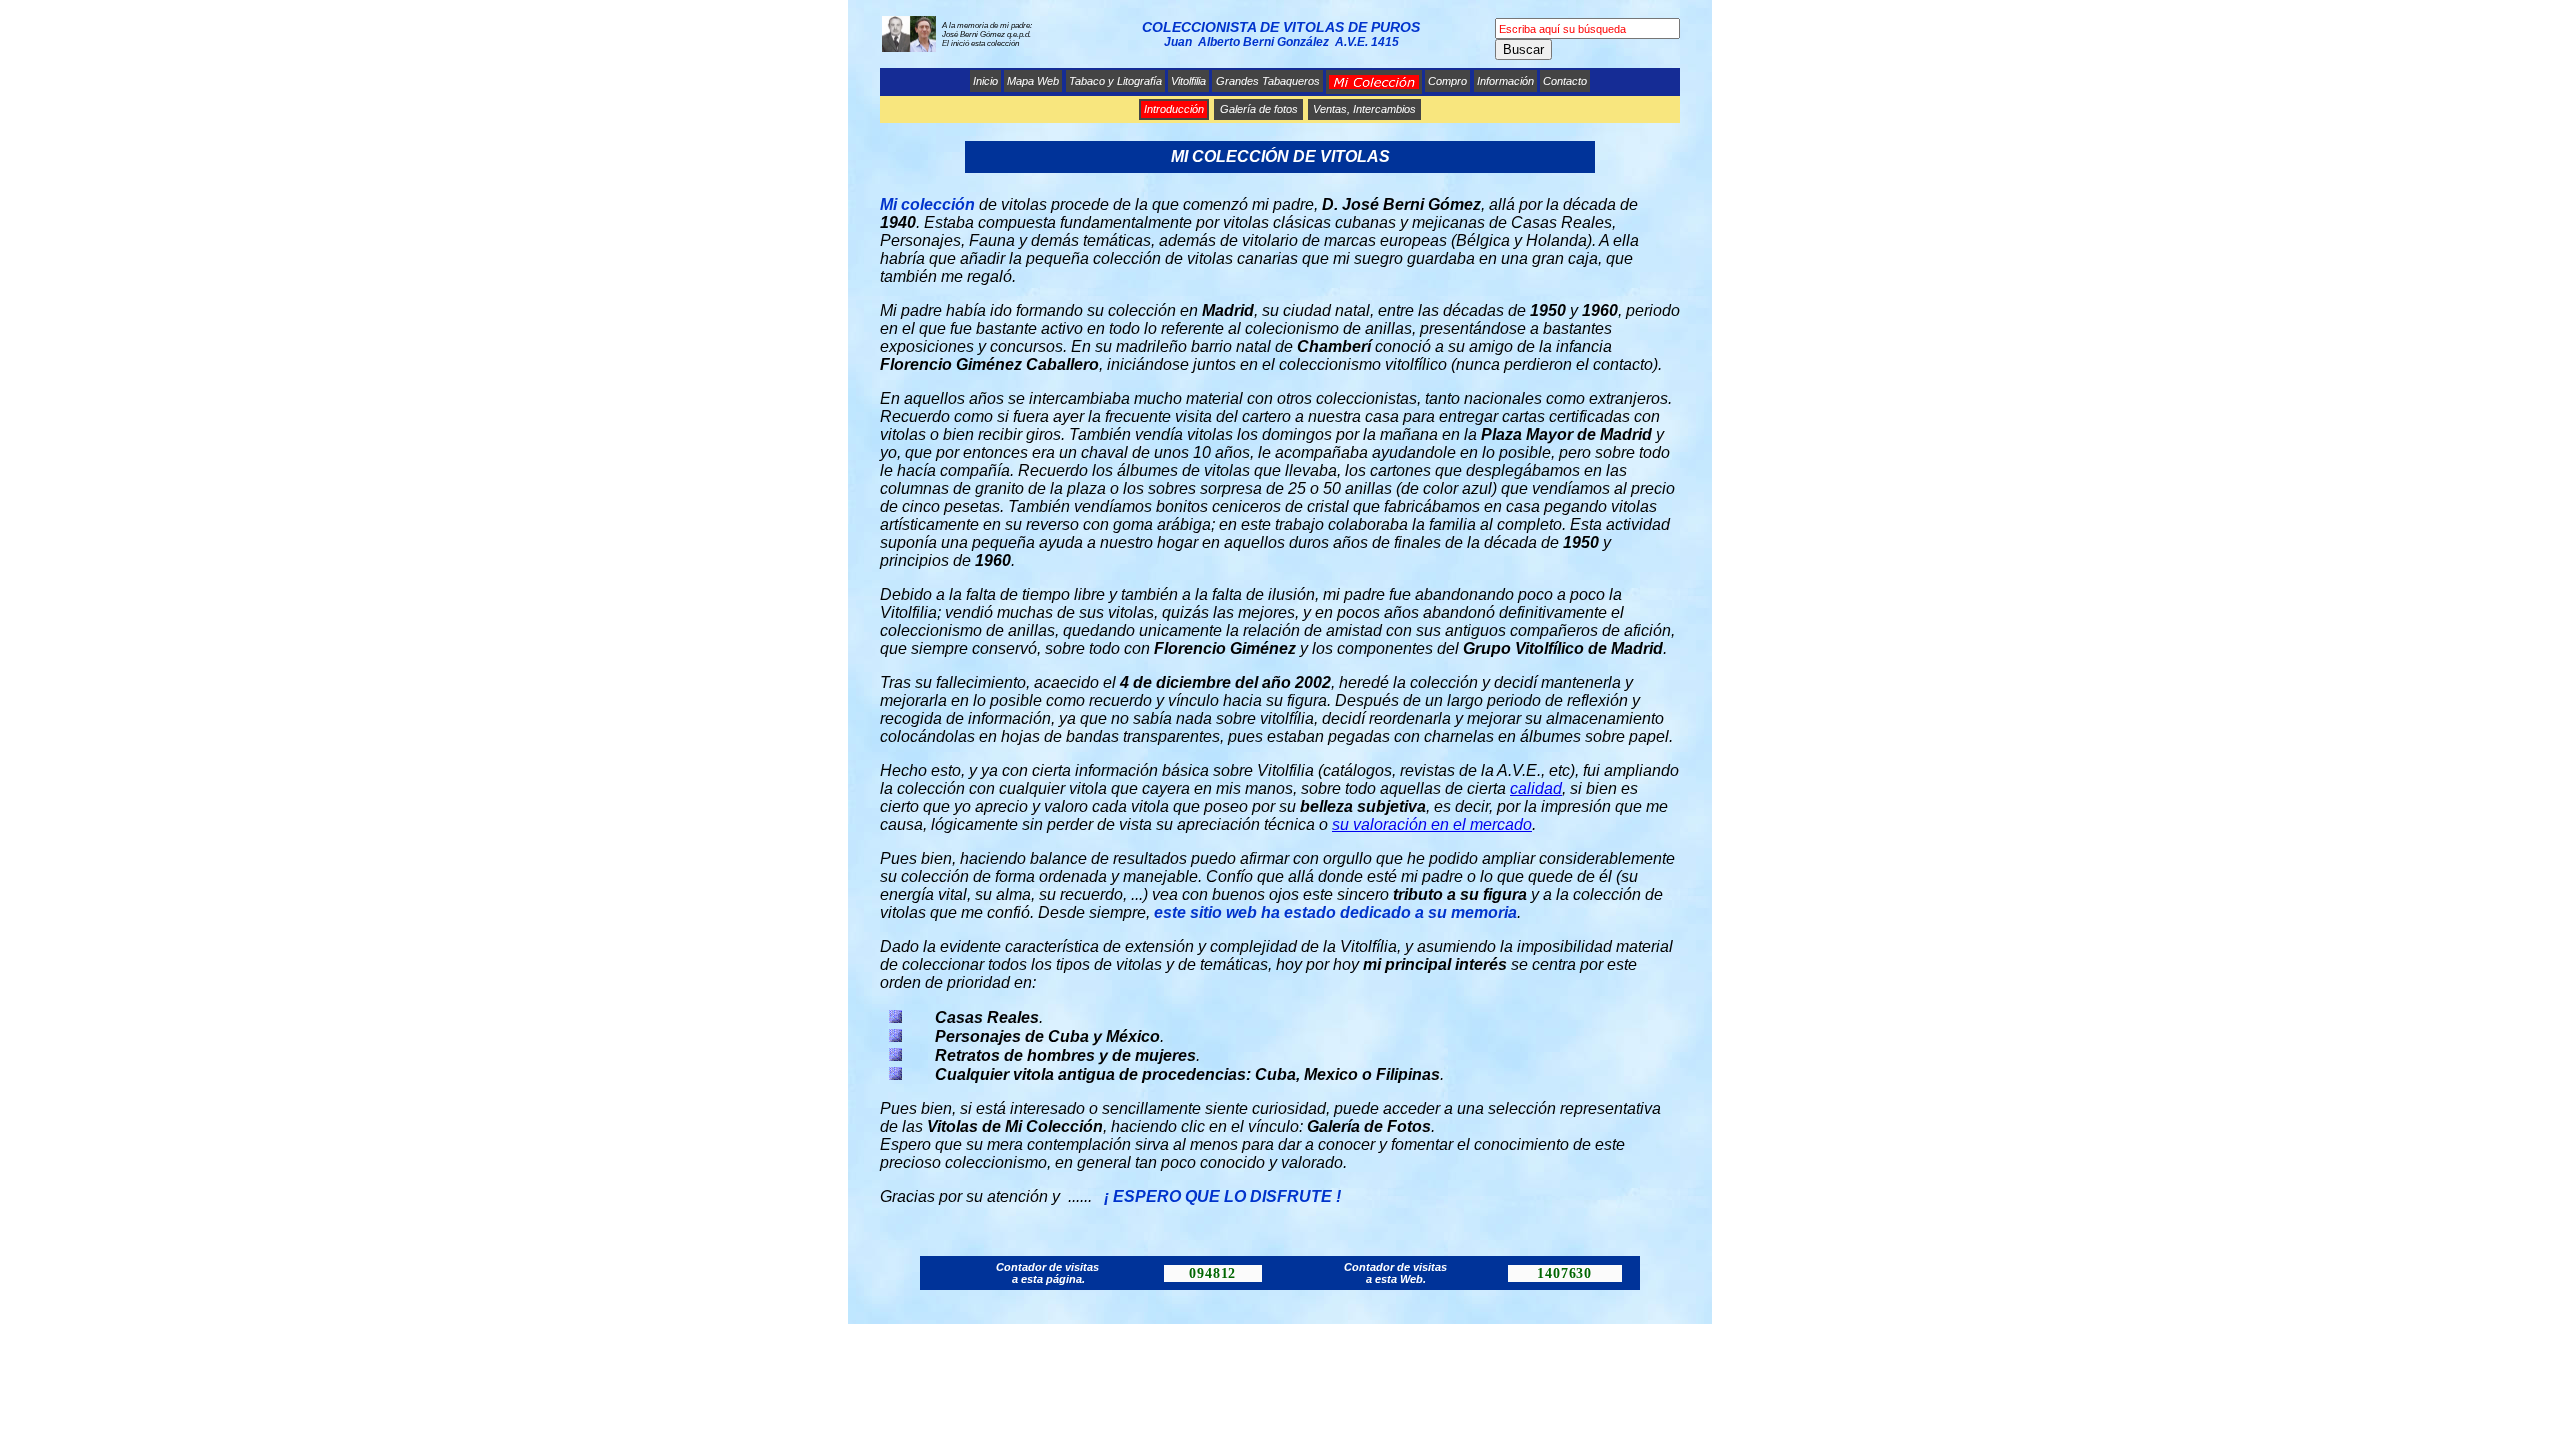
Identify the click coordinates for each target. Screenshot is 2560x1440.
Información (1505, 81)
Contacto (1565, 81)
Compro (1447, 81)
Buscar (1523, 49)
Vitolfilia (1188, 81)
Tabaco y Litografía (1115, 81)
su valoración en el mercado (1432, 824)
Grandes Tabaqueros (1268, 81)
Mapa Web (1033, 81)
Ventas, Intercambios (1364, 109)
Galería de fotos (1259, 109)
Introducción (1174, 109)
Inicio (985, 81)
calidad (1536, 788)
